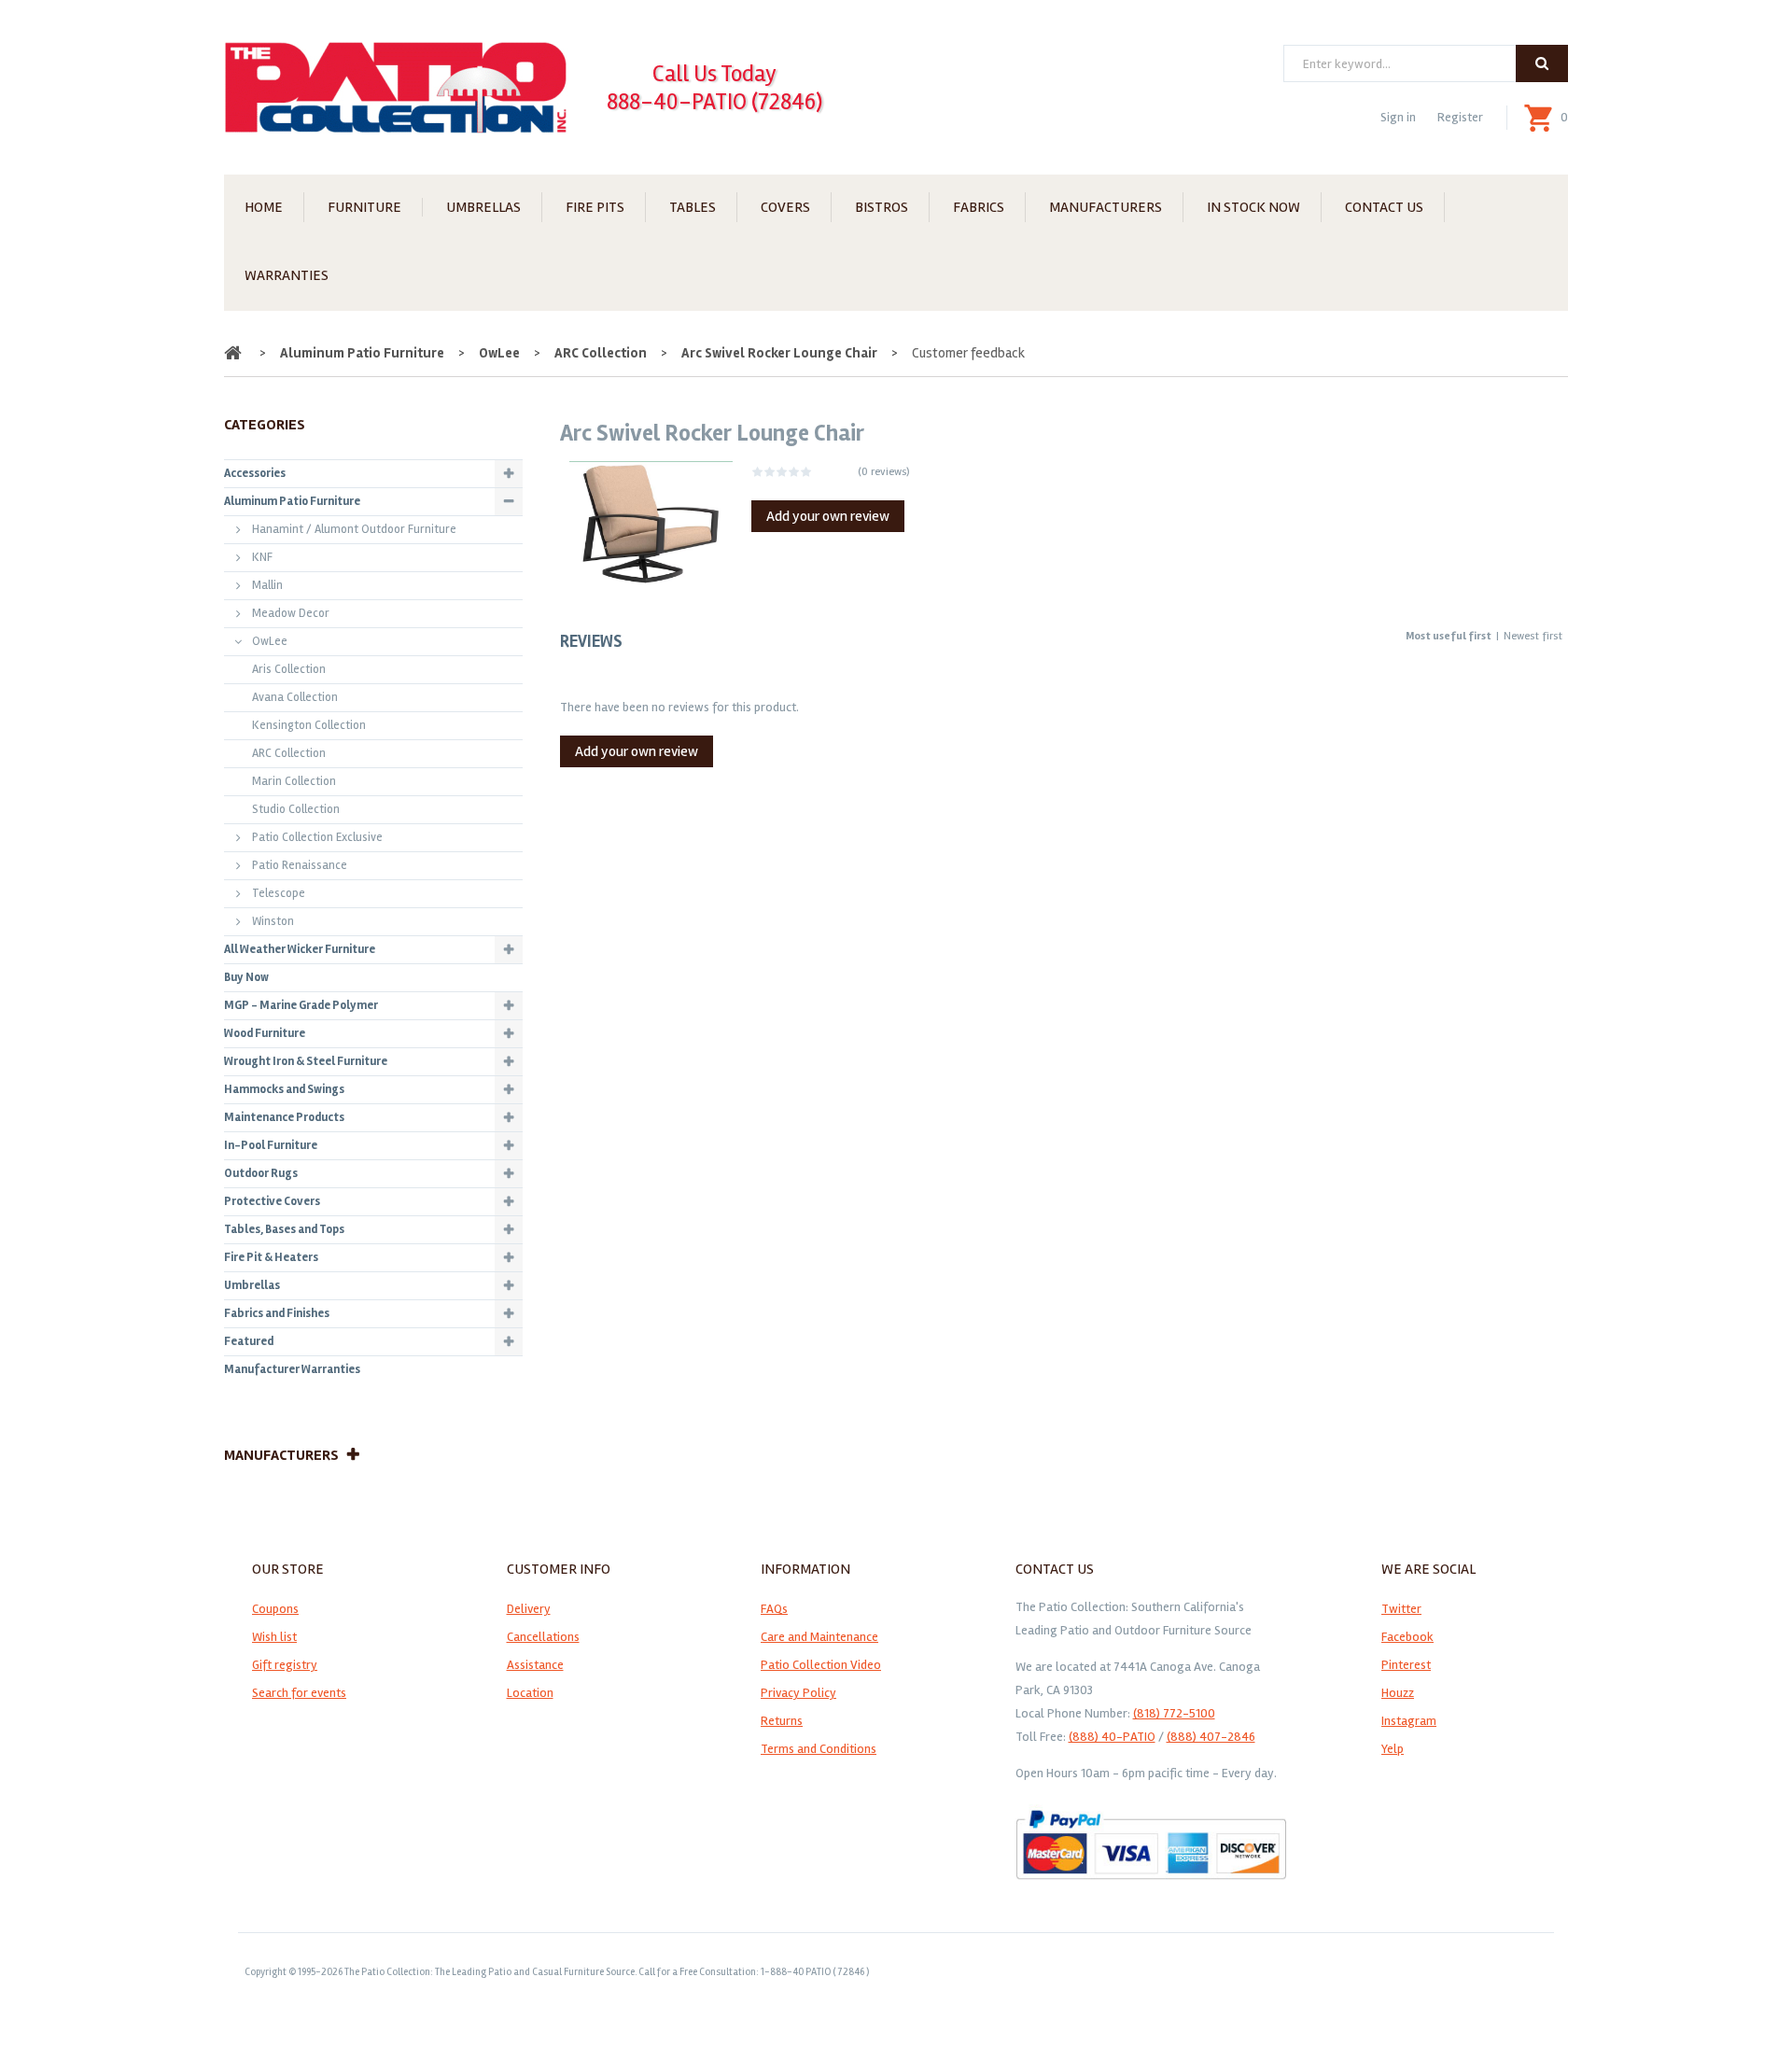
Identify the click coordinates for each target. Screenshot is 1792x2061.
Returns (782, 1721)
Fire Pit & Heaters (271, 1257)
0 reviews (884, 472)
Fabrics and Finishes (277, 1313)
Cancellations (543, 1637)
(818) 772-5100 (1174, 1713)
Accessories (255, 473)
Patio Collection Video (821, 1665)
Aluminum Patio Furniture (362, 353)
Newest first (1533, 636)
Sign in (1398, 117)
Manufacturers (1106, 207)
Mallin (267, 585)
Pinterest (1406, 1665)
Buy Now (246, 977)
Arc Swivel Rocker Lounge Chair (779, 353)
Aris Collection (289, 669)
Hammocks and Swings (284, 1089)
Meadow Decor (291, 613)
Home (264, 207)
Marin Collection (294, 781)
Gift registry (285, 1665)
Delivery (529, 1609)
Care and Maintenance (819, 1637)
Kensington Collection (309, 725)
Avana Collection (295, 697)
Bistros (882, 207)
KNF (262, 557)
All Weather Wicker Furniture (300, 949)
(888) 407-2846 (1211, 1737)
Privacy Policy (798, 1693)
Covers (785, 207)
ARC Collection (601, 353)
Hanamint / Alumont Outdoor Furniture (354, 529)
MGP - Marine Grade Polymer (301, 1005)
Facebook (1407, 1637)
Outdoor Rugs (261, 1173)
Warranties (287, 275)
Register (1460, 117)
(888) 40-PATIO (1112, 1737)
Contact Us (1384, 207)
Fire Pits (595, 207)
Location (530, 1693)
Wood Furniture (265, 1033)
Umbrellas (483, 207)
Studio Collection (296, 809)
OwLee (499, 353)
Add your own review (828, 516)
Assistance (535, 1665)
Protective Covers (272, 1201)
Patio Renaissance (300, 865)
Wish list (274, 1637)
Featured (249, 1341)
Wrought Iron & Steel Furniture (306, 1061)
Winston (273, 921)
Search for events (299, 1693)
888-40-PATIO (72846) (714, 102)
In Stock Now (1253, 207)
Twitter (1401, 1609)
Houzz (1398, 1693)
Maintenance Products (284, 1117)
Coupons (275, 1609)
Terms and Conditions (819, 1749)
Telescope (279, 893)
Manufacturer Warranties (292, 1369)
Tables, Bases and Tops (284, 1229)
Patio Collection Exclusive (317, 837)
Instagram (1409, 1721)
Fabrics (979, 207)
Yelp (1393, 1749)
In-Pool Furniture (271, 1145)
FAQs (774, 1609)
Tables (693, 207)
